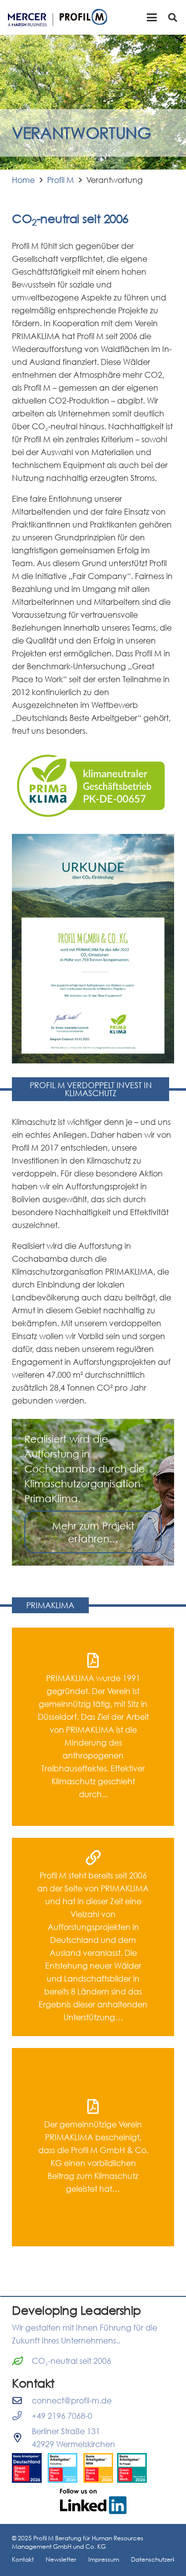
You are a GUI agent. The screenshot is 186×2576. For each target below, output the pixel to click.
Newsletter (61, 2559)
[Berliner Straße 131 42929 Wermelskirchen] (22, 2437)
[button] (152, 17)
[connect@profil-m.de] (22, 2400)
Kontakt (23, 2559)
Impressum (104, 2559)
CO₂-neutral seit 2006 (71, 2361)
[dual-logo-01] (58, 18)
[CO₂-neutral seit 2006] (22, 2361)
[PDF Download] (93, 1727)
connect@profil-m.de (72, 2400)
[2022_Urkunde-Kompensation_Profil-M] (93, 949)
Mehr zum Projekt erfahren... (93, 1532)
